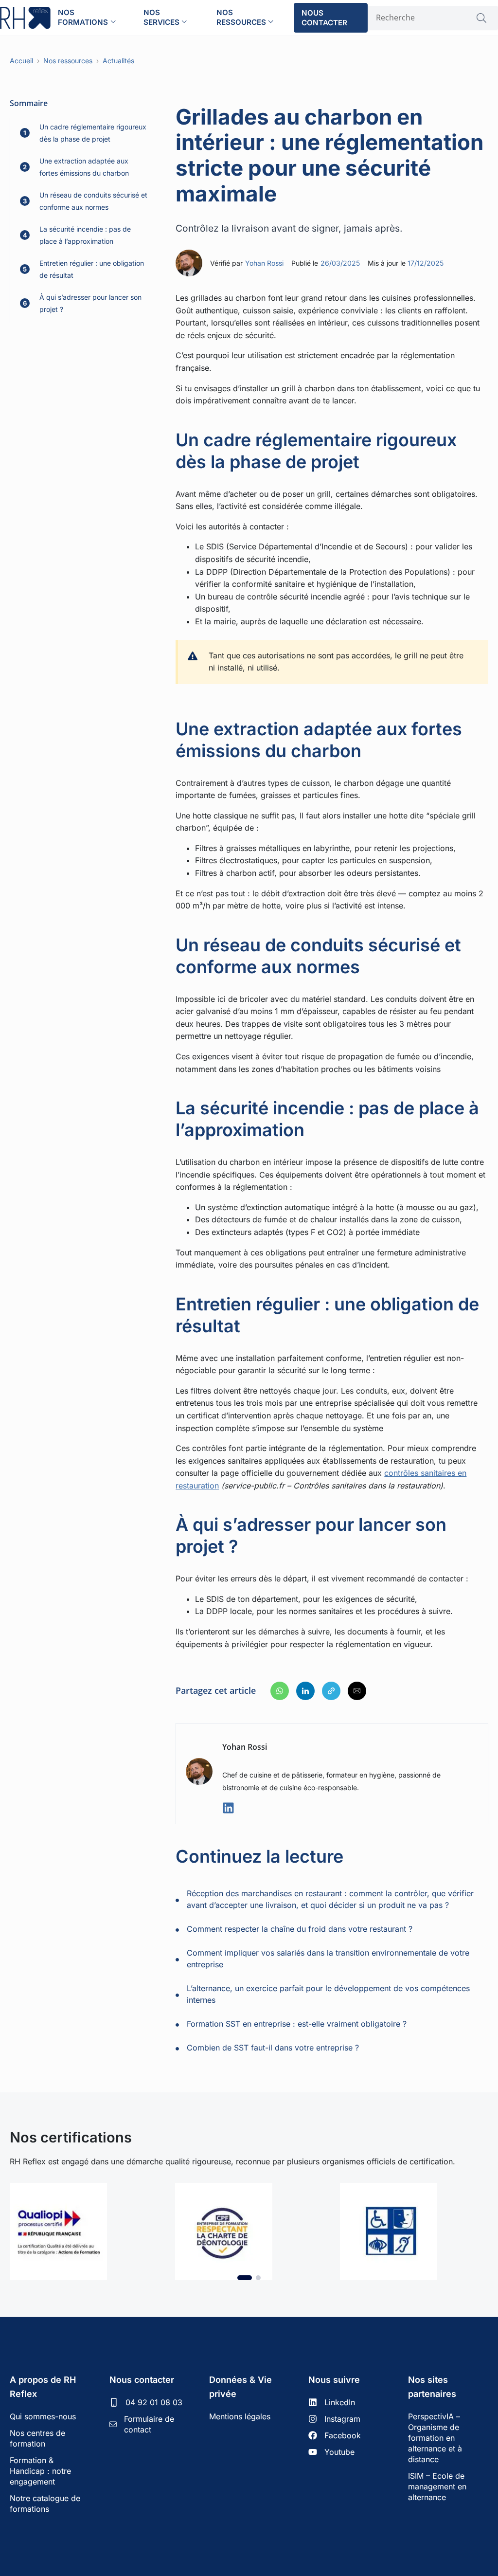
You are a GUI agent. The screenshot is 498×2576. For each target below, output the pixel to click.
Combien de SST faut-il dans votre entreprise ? (273, 2048)
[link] (84, 2231)
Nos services (161, 17)
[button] (280, 1691)
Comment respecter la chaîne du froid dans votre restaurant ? (300, 1929)
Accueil (21, 61)
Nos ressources (241, 17)
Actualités (118, 61)
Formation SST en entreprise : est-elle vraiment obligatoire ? (297, 2024)
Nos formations (83, 17)
